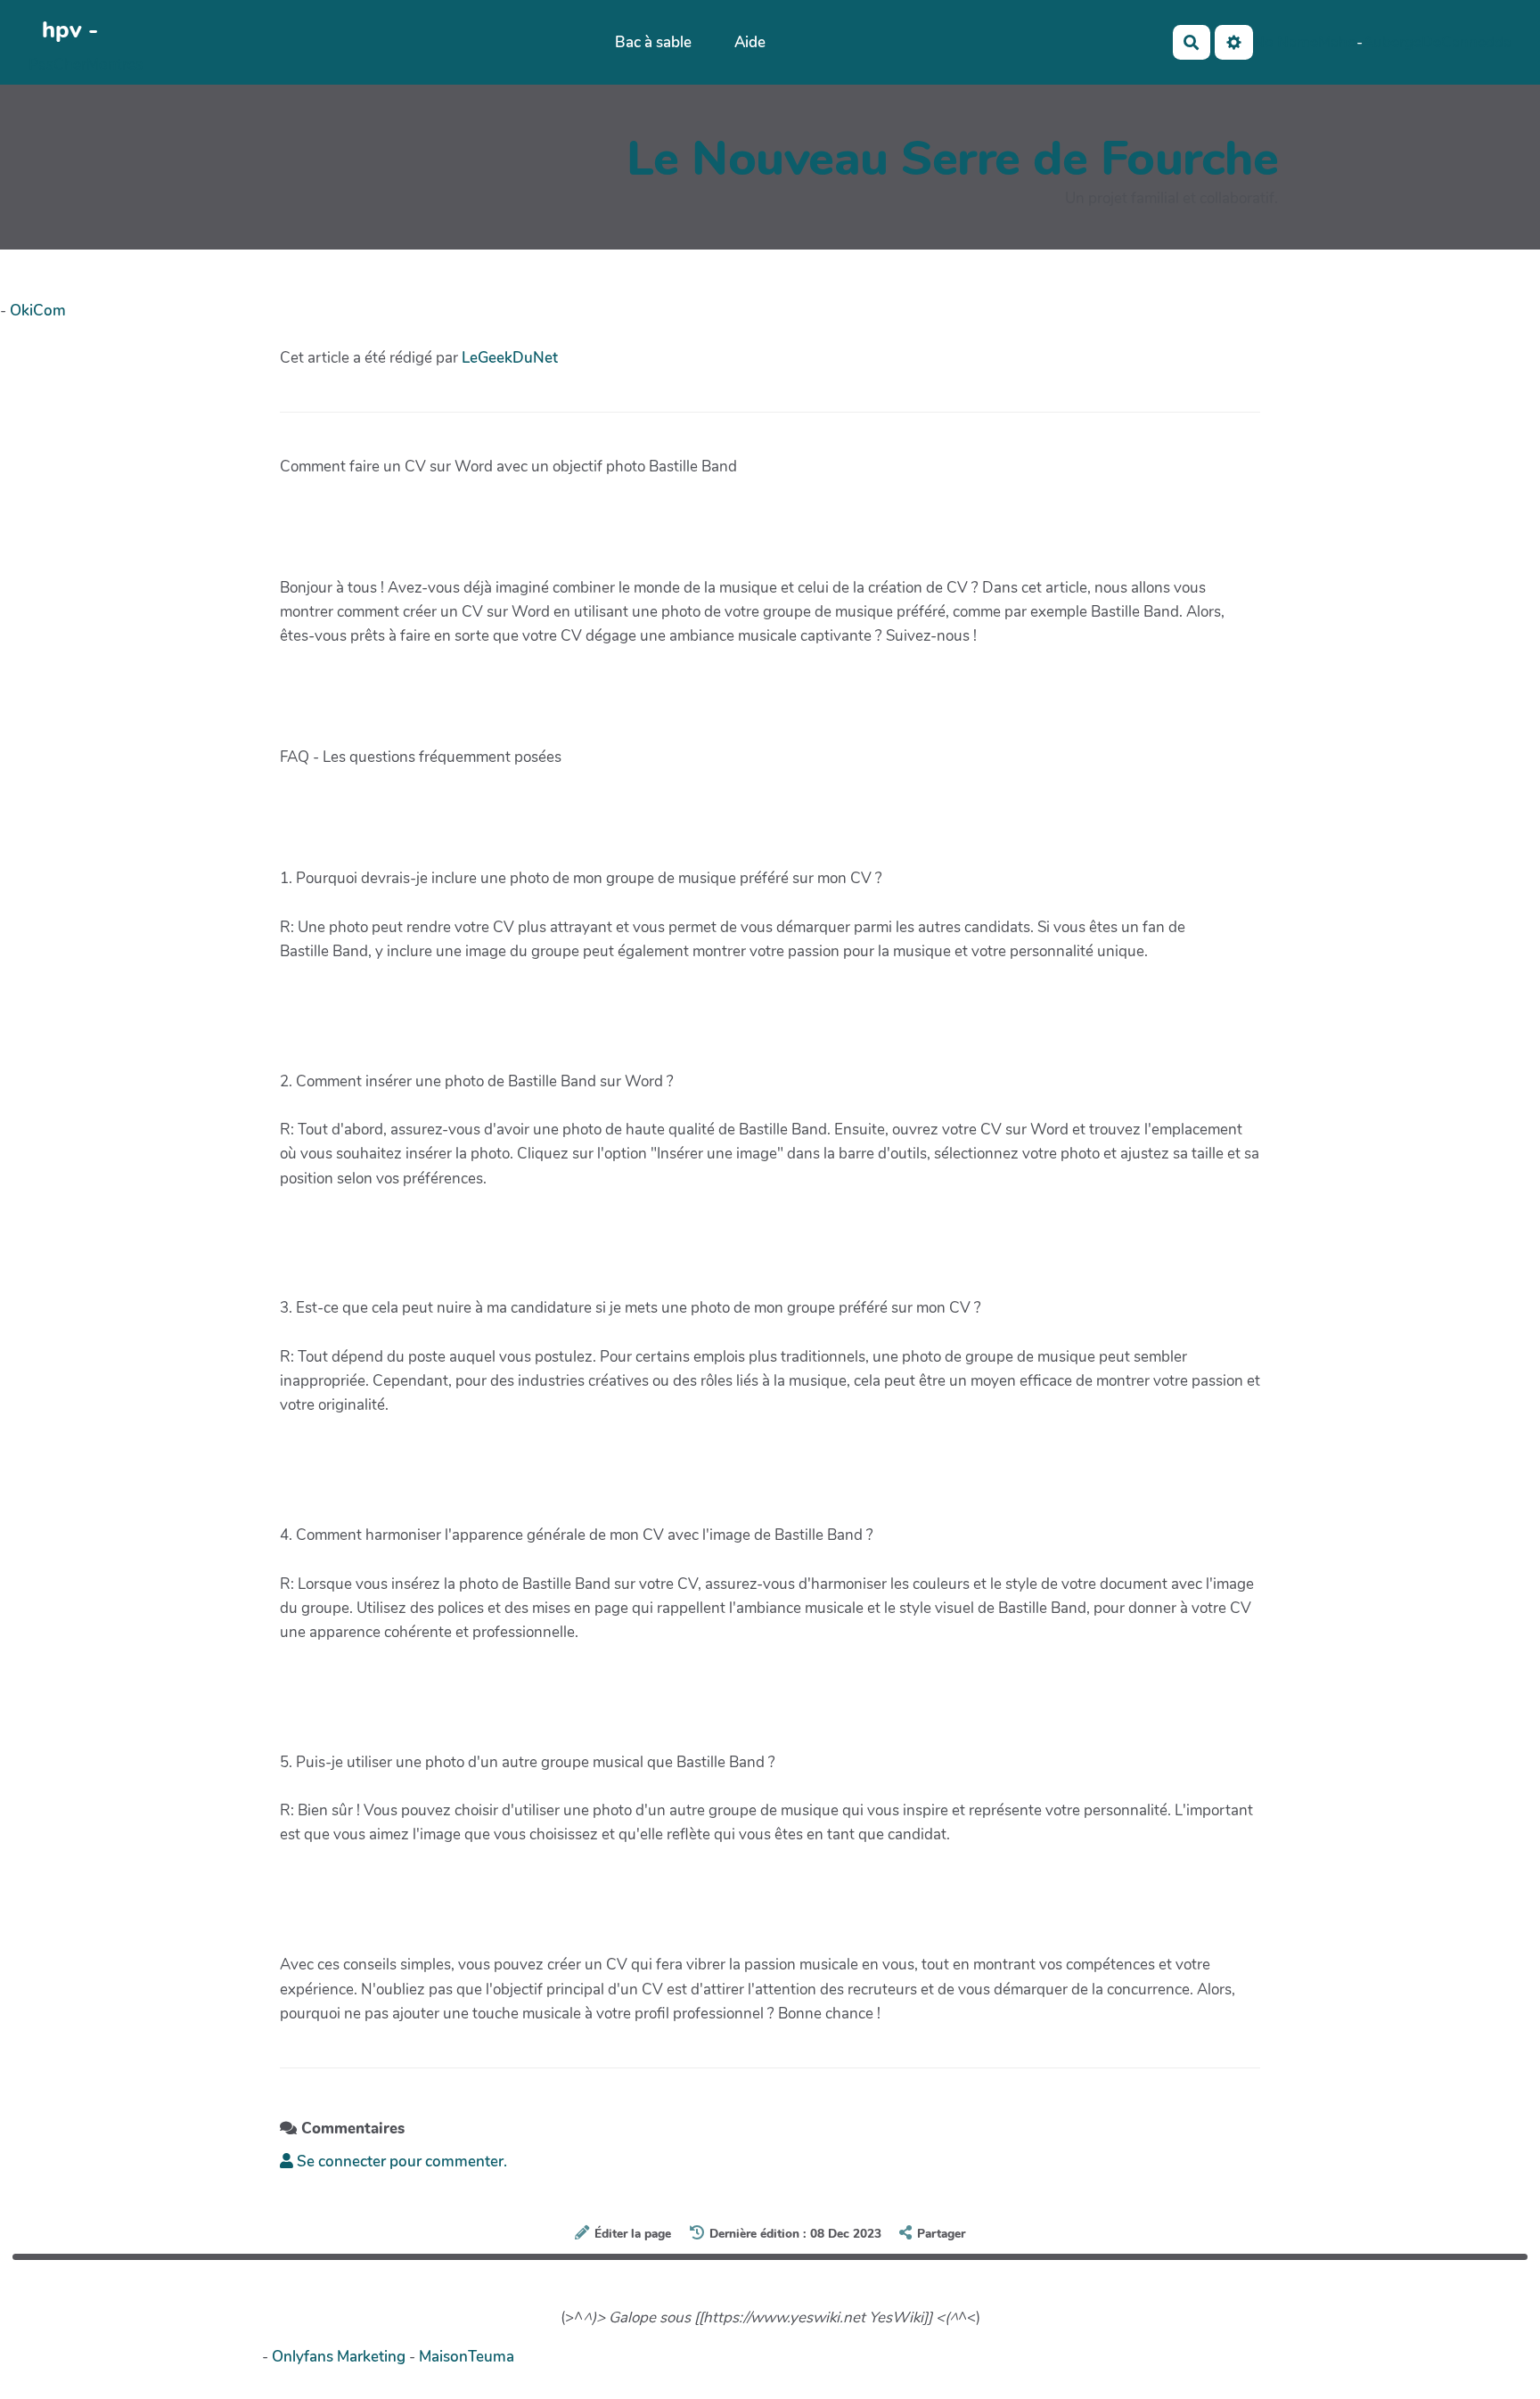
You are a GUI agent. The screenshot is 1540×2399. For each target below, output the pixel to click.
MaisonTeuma (467, 2357)
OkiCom (38, 311)
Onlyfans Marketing (340, 2357)
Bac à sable (653, 41)
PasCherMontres (86, 65)
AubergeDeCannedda (1437, 42)
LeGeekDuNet (510, 358)
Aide (750, 41)
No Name (1286, 42)
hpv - (70, 30)
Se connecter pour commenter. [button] (400, 2162)
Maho (1337, 42)
